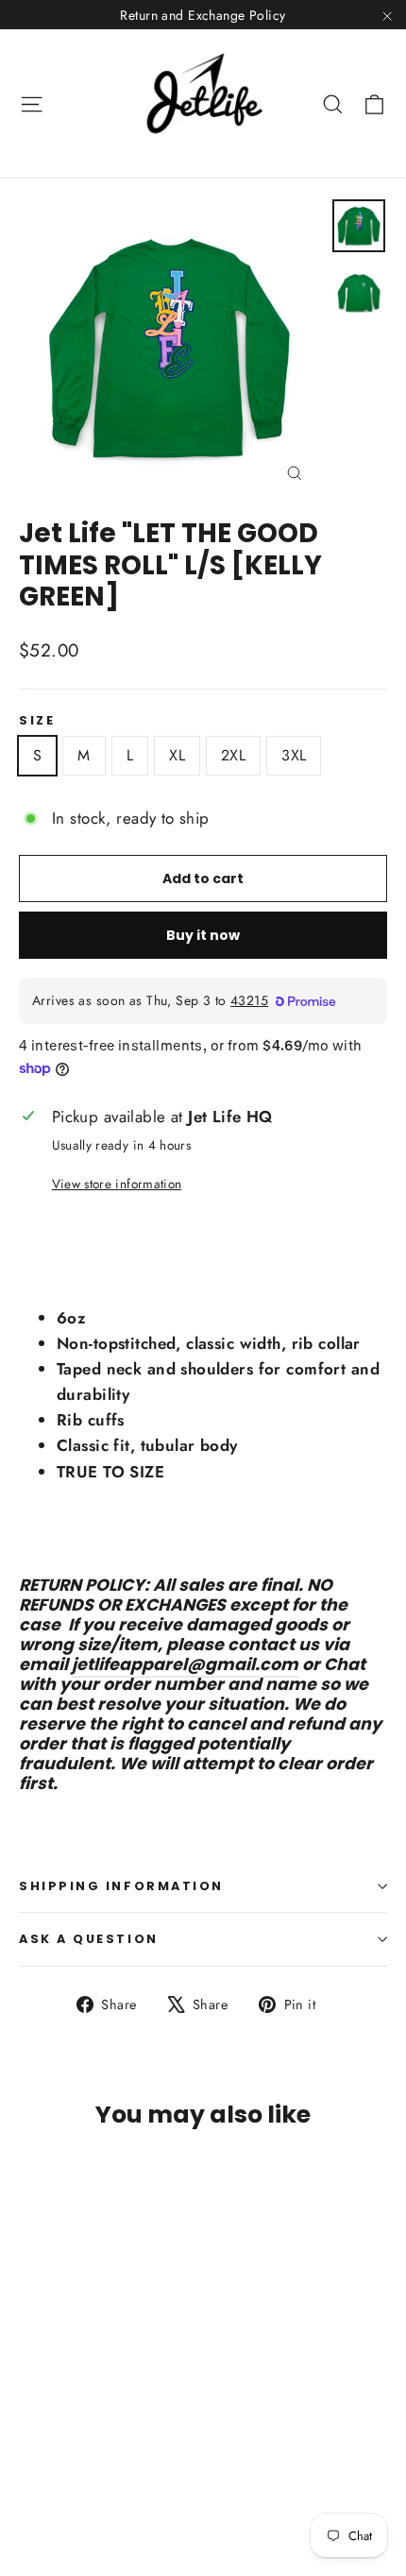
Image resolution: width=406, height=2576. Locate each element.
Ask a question (89, 1939)
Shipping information (121, 1886)
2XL (233, 755)
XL (177, 755)
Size (37, 720)
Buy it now (203, 935)
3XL (294, 755)
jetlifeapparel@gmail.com (185, 1664)
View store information (117, 1184)
